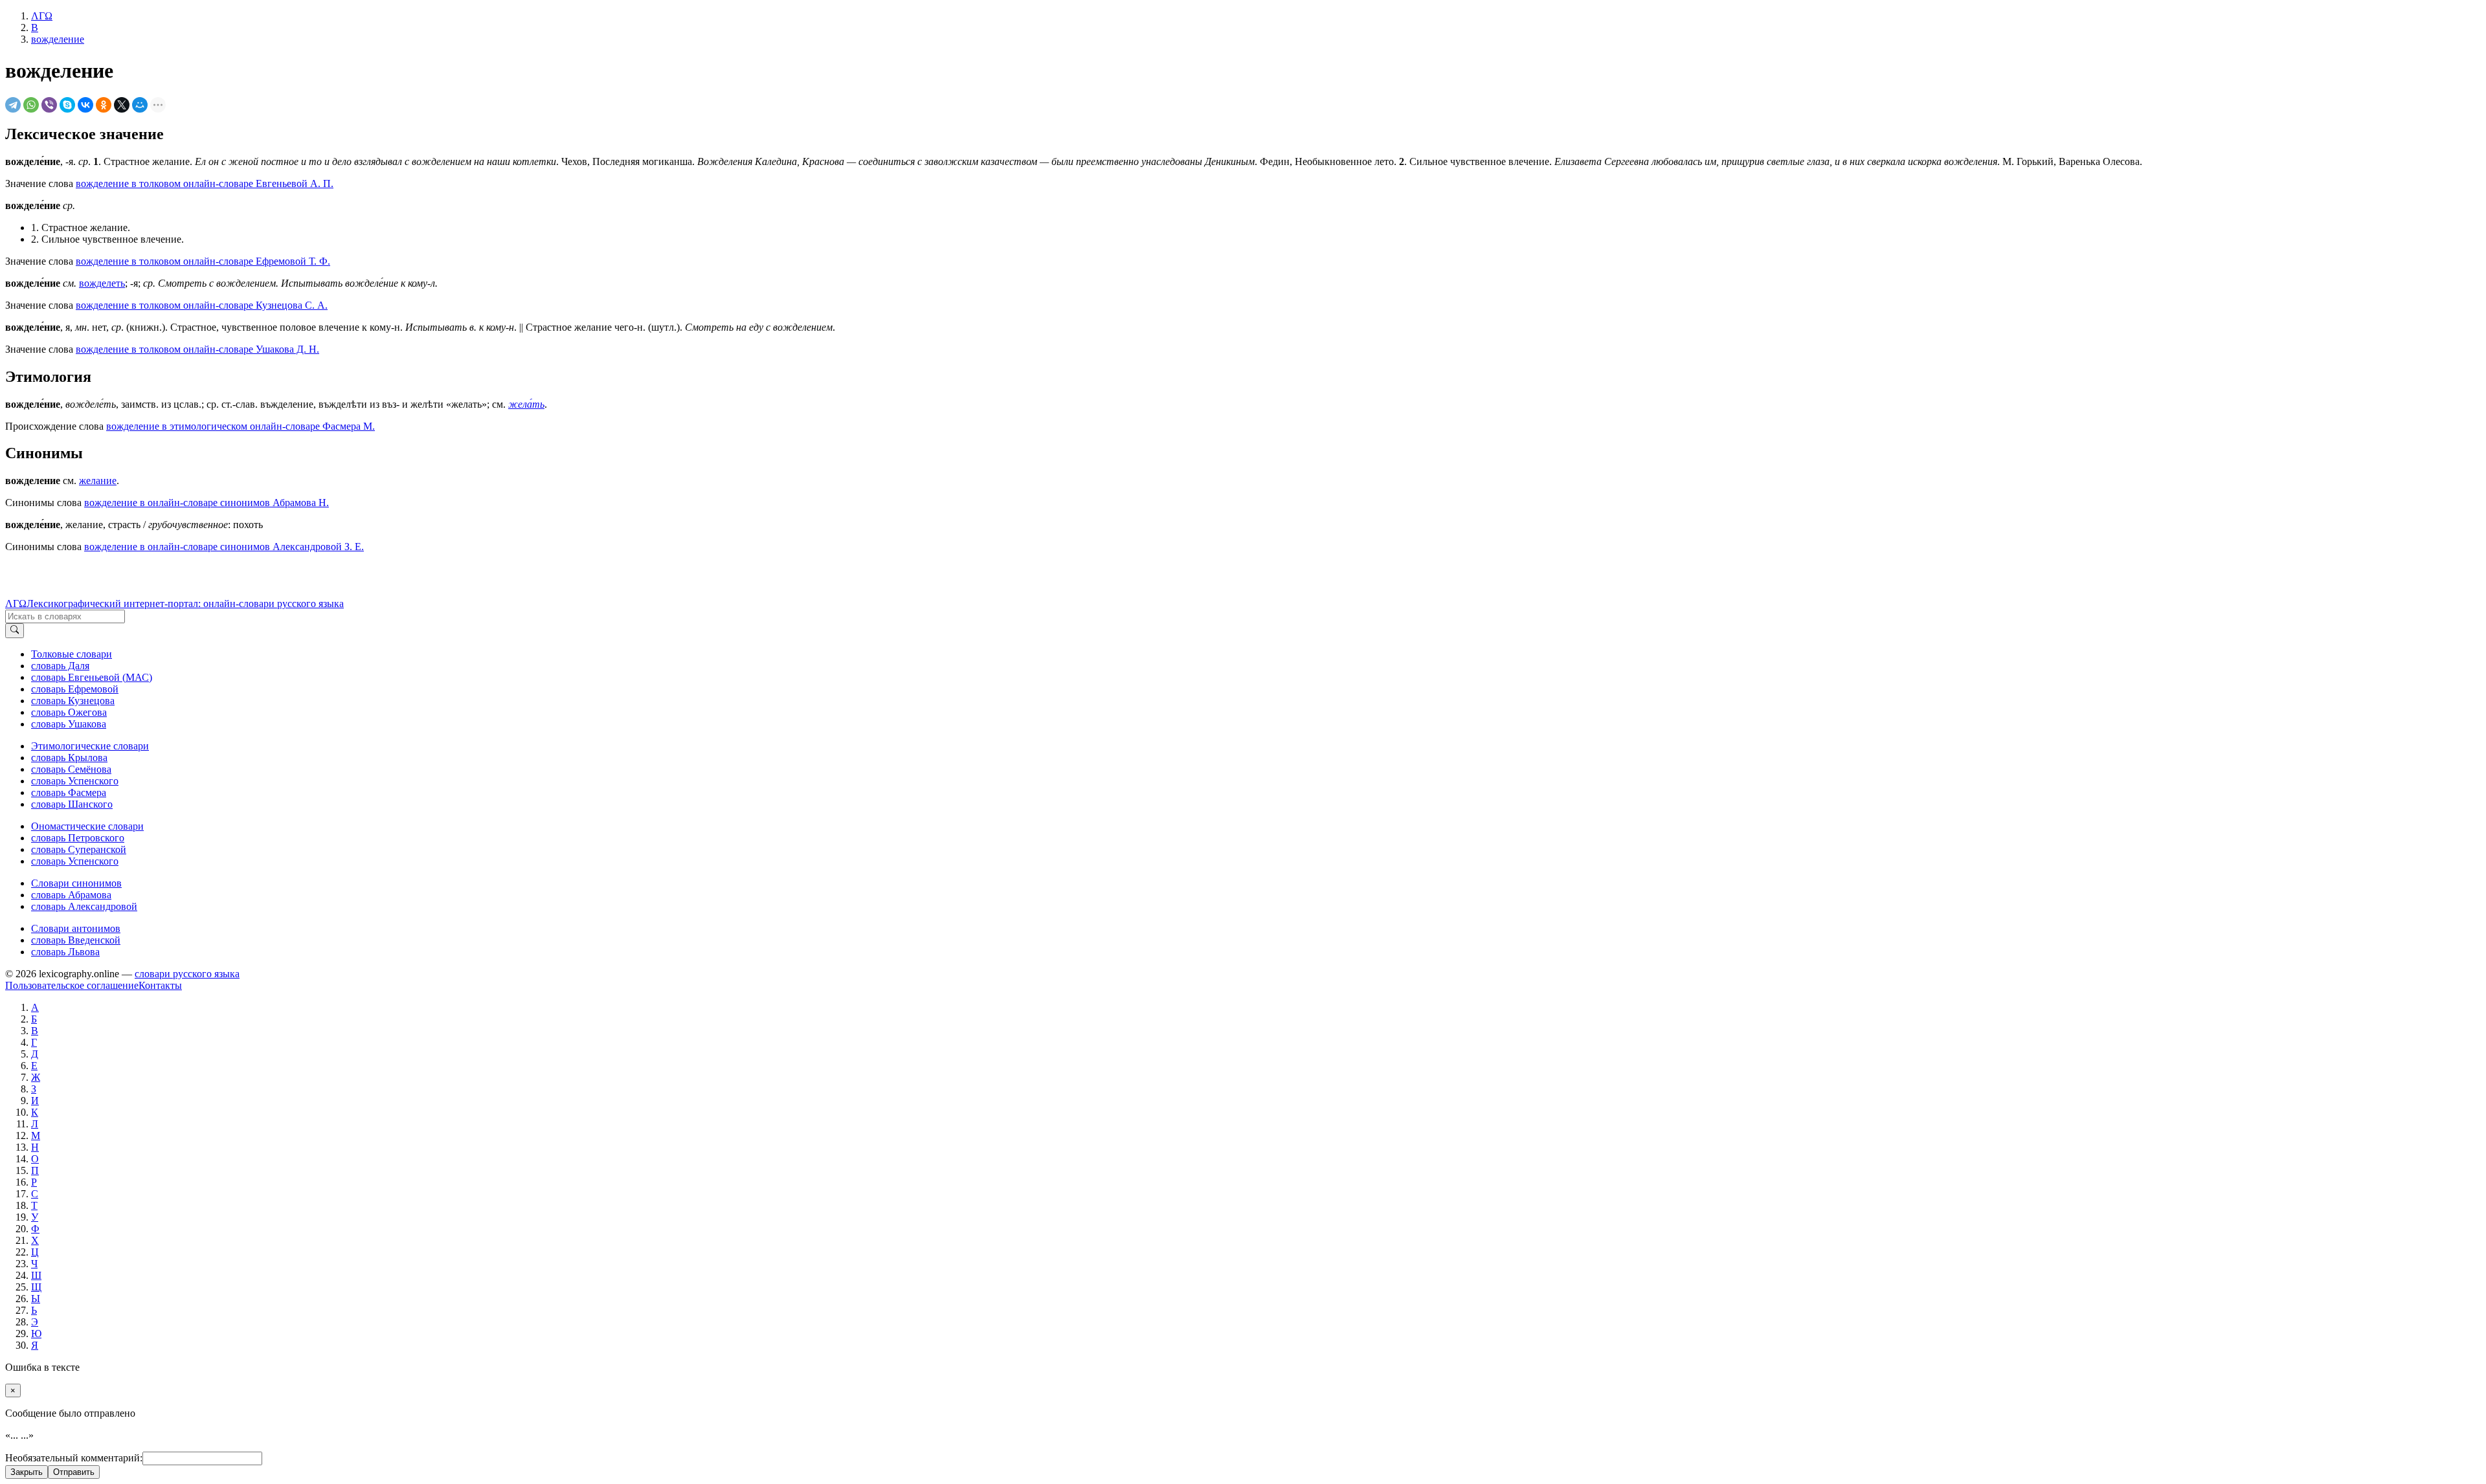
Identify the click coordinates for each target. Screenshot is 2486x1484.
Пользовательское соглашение (72, 985)
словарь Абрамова (71, 895)
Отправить (74, 1472)
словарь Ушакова (69, 724)
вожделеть (102, 283)
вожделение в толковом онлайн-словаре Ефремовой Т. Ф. (203, 261)
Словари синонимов (76, 883)
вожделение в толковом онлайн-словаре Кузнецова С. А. (202, 305)
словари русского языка (187, 974)
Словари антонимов (76, 928)
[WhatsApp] (31, 105)
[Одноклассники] (104, 105)
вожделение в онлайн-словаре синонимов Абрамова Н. (207, 503)
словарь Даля (60, 666)
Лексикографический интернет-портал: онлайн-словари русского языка (185, 604)
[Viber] (49, 105)
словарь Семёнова (71, 769)
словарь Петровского (78, 838)
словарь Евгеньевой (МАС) (92, 677)
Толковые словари (72, 654)
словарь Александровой (84, 906)
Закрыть (27, 1472)
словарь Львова (65, 952)
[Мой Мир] (140, 105)
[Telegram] (13, 105)
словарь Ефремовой (75, 689)
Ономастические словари (87, 826)
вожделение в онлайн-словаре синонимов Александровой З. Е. (224, 547)
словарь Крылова (69, 758)
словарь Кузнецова (73, 701)
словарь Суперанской (79, 849)
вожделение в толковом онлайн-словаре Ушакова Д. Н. (197, 349)
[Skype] (67, 105)
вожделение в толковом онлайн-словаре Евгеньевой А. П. (205, 183)
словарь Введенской (76, 940)
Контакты (160, 985)
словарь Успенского (75, 781)
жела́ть (526, 404)
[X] (122, 105)
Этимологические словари (90, 746)
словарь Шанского (72, 804)
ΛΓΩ (16, 604)
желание (98, 481)
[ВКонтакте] (85, 105)
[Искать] (15, 630)
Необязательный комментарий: (74, 1458)
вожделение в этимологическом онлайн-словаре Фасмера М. (241, 426)
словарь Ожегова (69, 712)
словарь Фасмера (69, 792)
